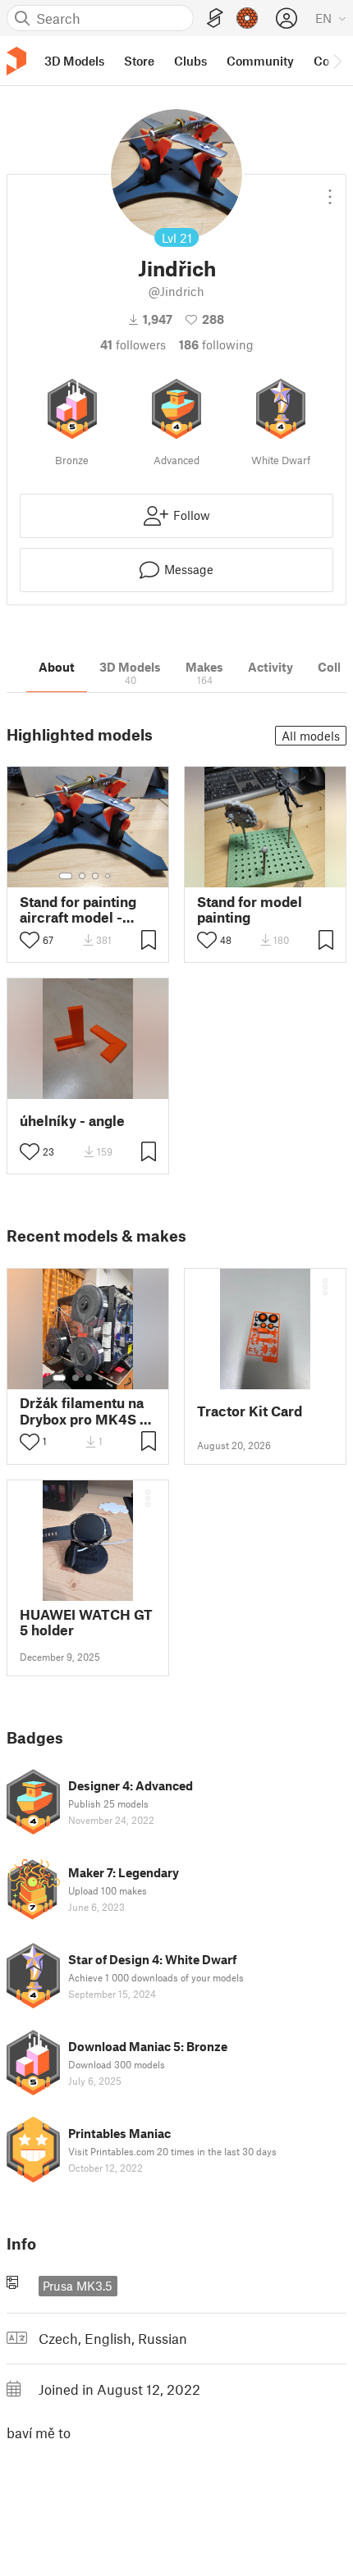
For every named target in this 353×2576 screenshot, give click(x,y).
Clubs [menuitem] (190, 61)
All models (311, 736)
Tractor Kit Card (250, 1411)
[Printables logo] (16, 61)
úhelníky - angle (72, 1121)
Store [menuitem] (139, 61)
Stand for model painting (250, 910)
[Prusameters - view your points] (247, 18)
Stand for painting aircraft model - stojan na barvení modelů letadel (78, 910)
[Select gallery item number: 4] (108, 876)
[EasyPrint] (215, 18)
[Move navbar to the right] (337, 61)
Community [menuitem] (260, 61)
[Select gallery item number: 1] (66, 876)
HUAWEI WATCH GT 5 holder (86, 1622)
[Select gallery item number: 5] (113, 1378)
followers (133, 344)
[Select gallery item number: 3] (95, 876)
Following (216, 344)
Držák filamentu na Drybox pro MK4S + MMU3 (84, 1411)
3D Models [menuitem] (74, 61)
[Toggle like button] (30, 940)
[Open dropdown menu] (330, 190)
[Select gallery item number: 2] (82, 876)
